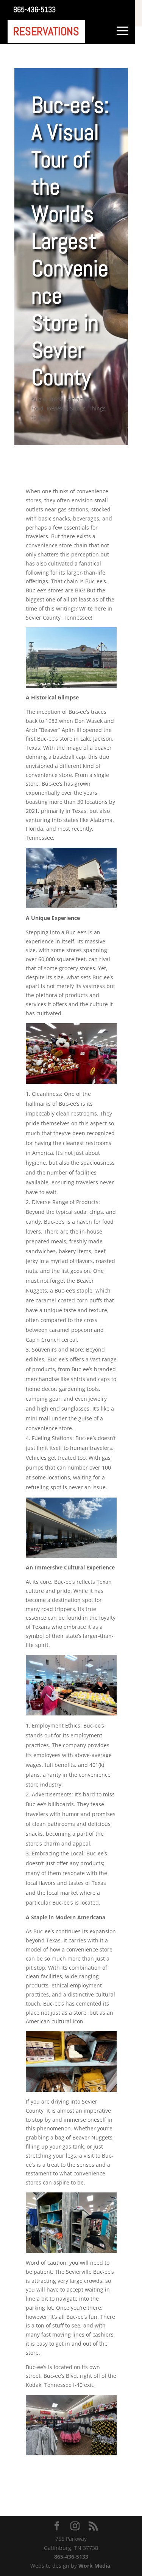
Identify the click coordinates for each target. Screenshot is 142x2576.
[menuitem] (34, 9)
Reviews (57, 408)
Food (37, 408)
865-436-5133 (71, 2557)
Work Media (94, 2566)
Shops (78, 408)
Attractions (81, 399)
